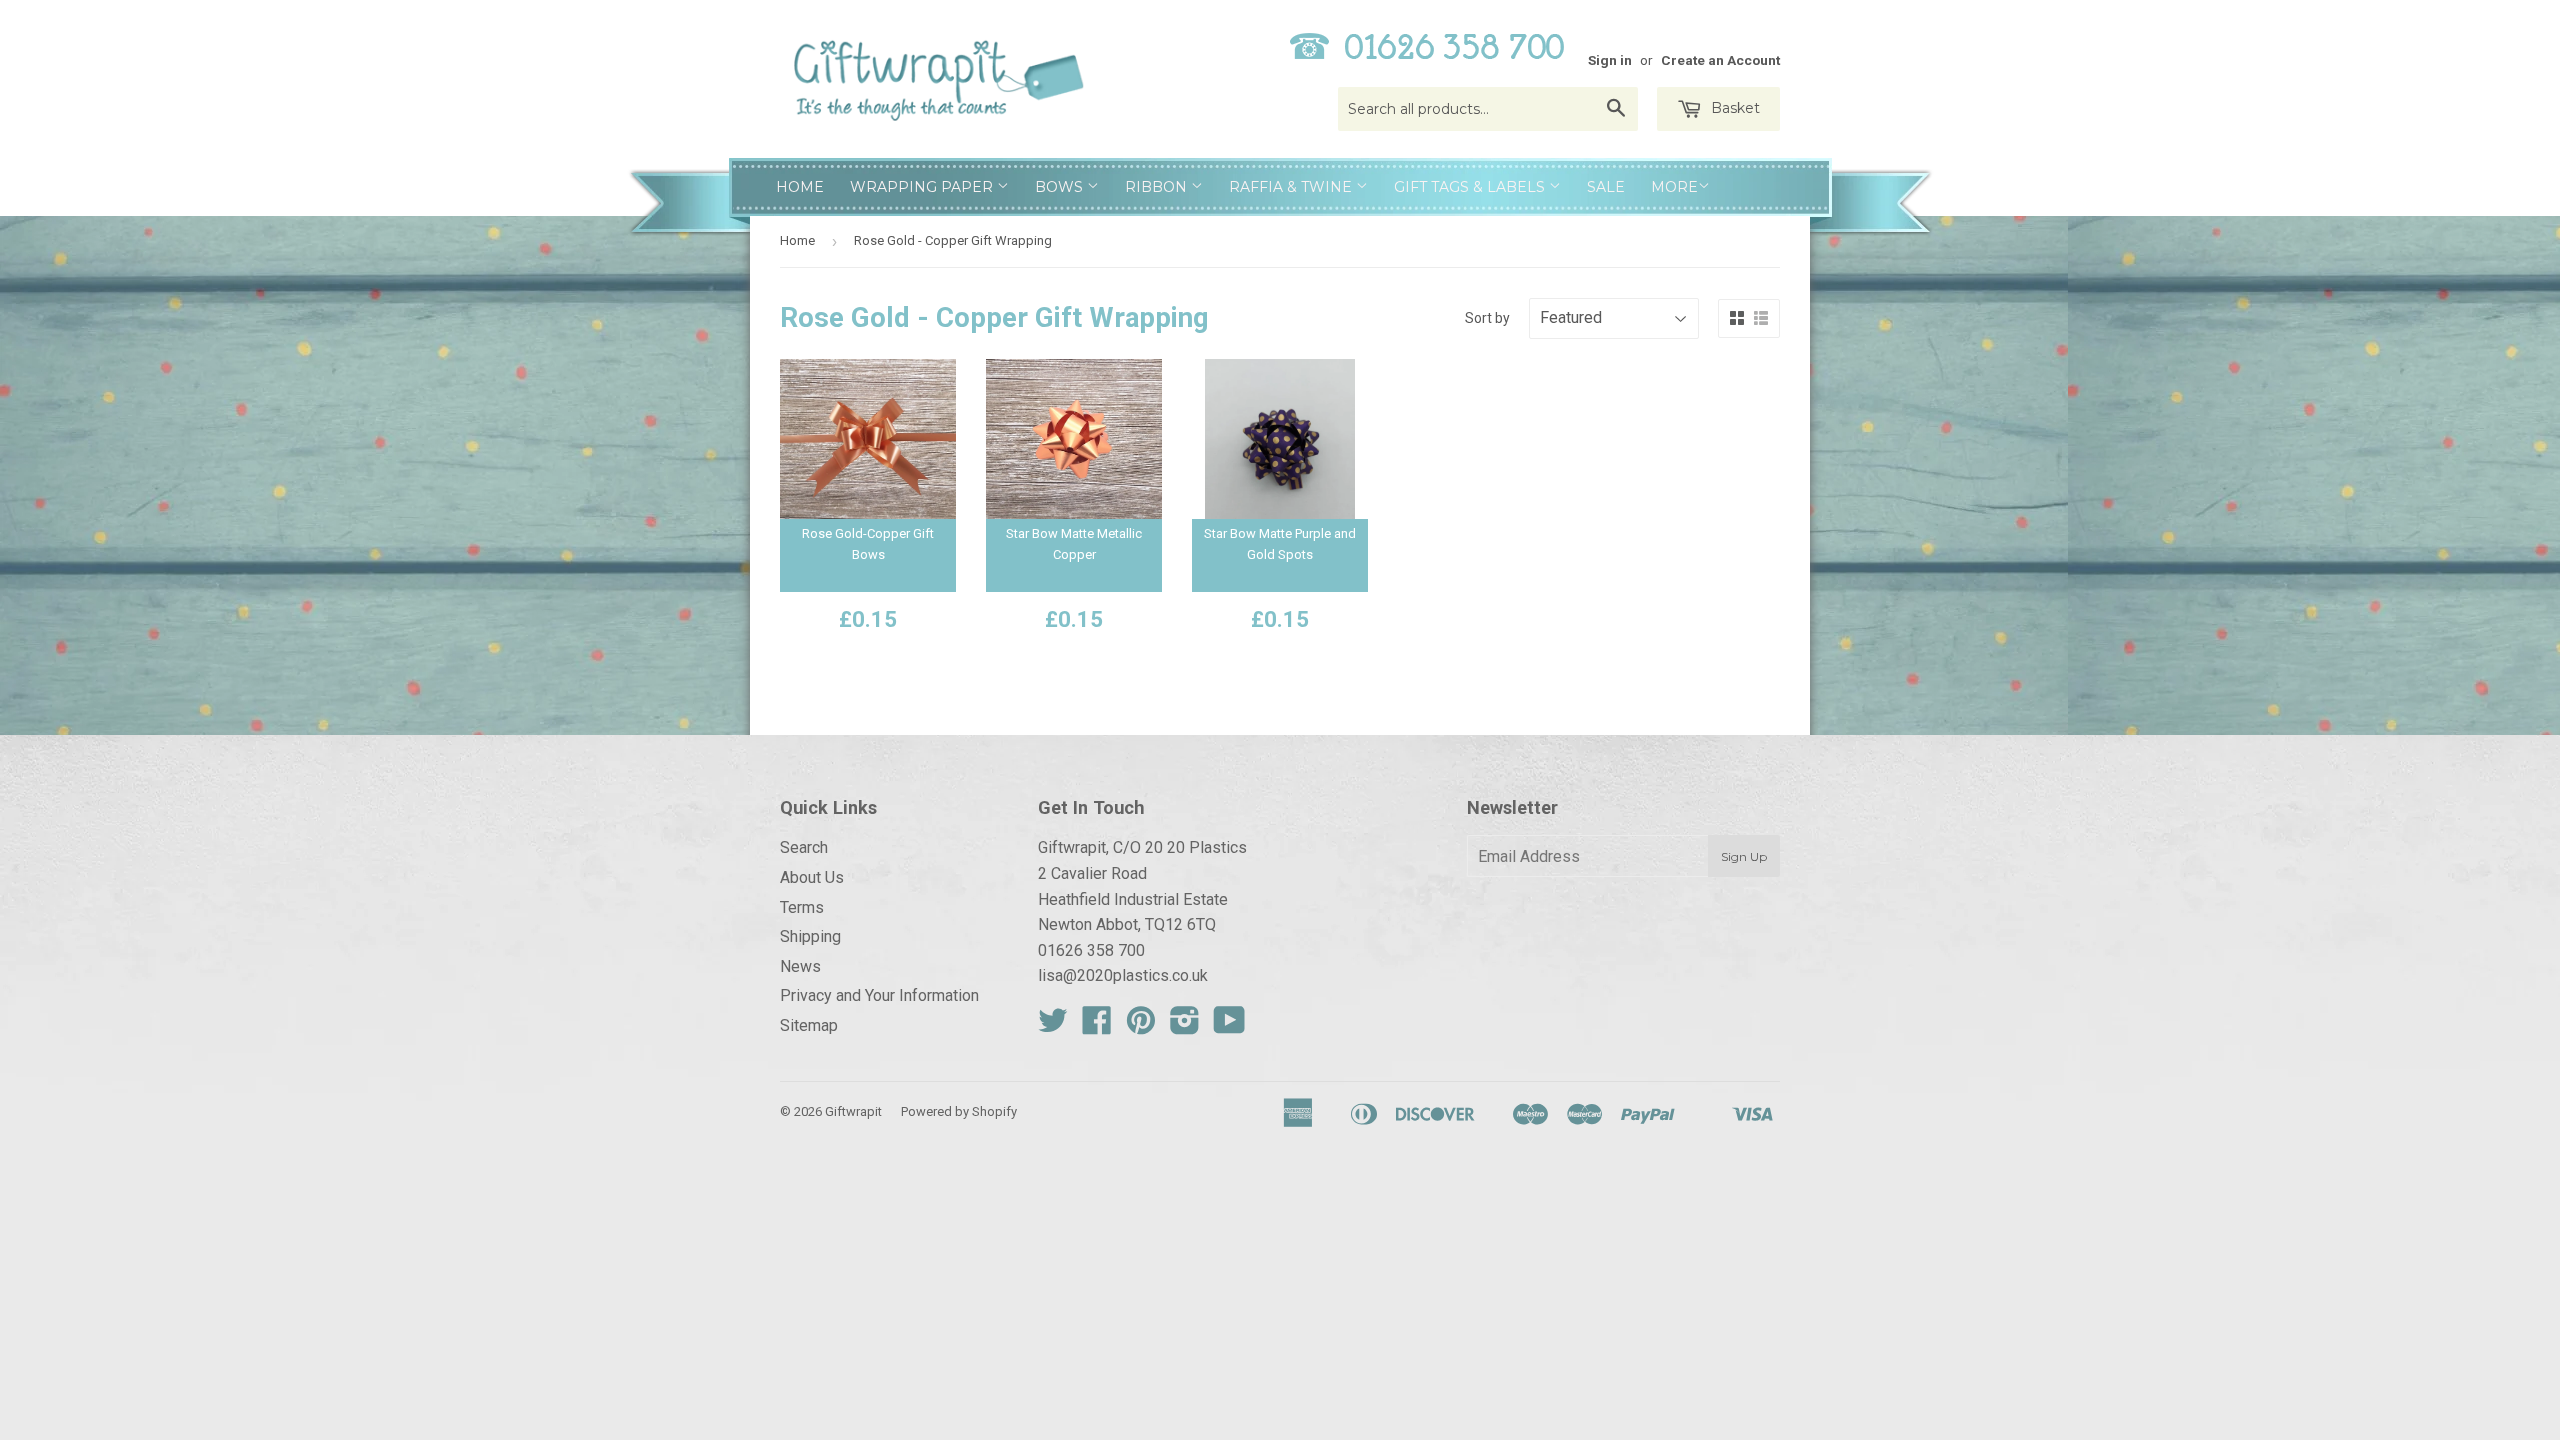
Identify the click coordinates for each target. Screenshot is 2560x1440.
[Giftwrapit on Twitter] (1053, 1026)
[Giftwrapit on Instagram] (1185, 1026)
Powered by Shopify (959, 1111)
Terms (802, 907)
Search (804, 847)
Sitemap (809, 1025)
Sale (1606, 187)
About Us (812, 877)
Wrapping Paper (923, 187)
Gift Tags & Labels (1471, 187)
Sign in (1610, 60)
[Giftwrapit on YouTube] (1229, 1026)
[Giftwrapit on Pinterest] (1141, 1026)
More (1674, 187)
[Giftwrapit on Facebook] (1097, 1026)
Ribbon (1158, 187)
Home (800, 187)
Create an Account (1720, 60)
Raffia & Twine (1292, 187)
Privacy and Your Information (879, 995)
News (800, 966)
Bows (1061, 187)
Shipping (810, 936)
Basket (1733, 108)
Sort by (1487, 318)
